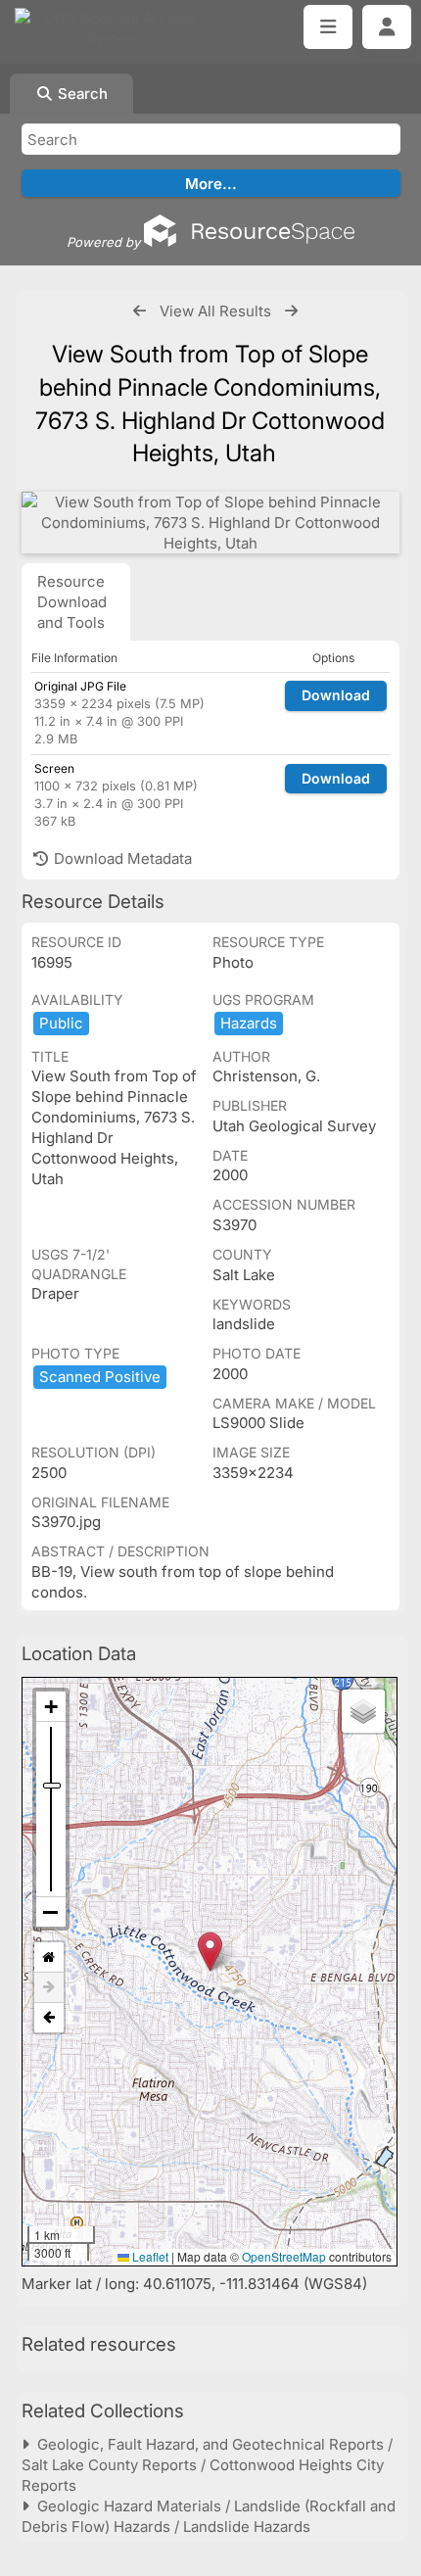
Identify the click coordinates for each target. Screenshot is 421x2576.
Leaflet (149, 2256)
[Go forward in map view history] (49, 1988)
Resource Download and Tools (72, 602)
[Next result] (291, 311)
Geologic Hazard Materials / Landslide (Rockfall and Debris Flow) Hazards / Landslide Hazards (209, 2516)
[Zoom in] (51, 1707)
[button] (210, 1952)
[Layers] (363, 1711)
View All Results (215, 311)
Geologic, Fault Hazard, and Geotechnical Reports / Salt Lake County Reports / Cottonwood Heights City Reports (207, 2465)
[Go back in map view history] (49, 2018)
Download (336, 695)
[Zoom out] (51, 1912)
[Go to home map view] (49, 1957)
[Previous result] (140, 311)
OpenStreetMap (284, 2256)
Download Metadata (121, 859)
